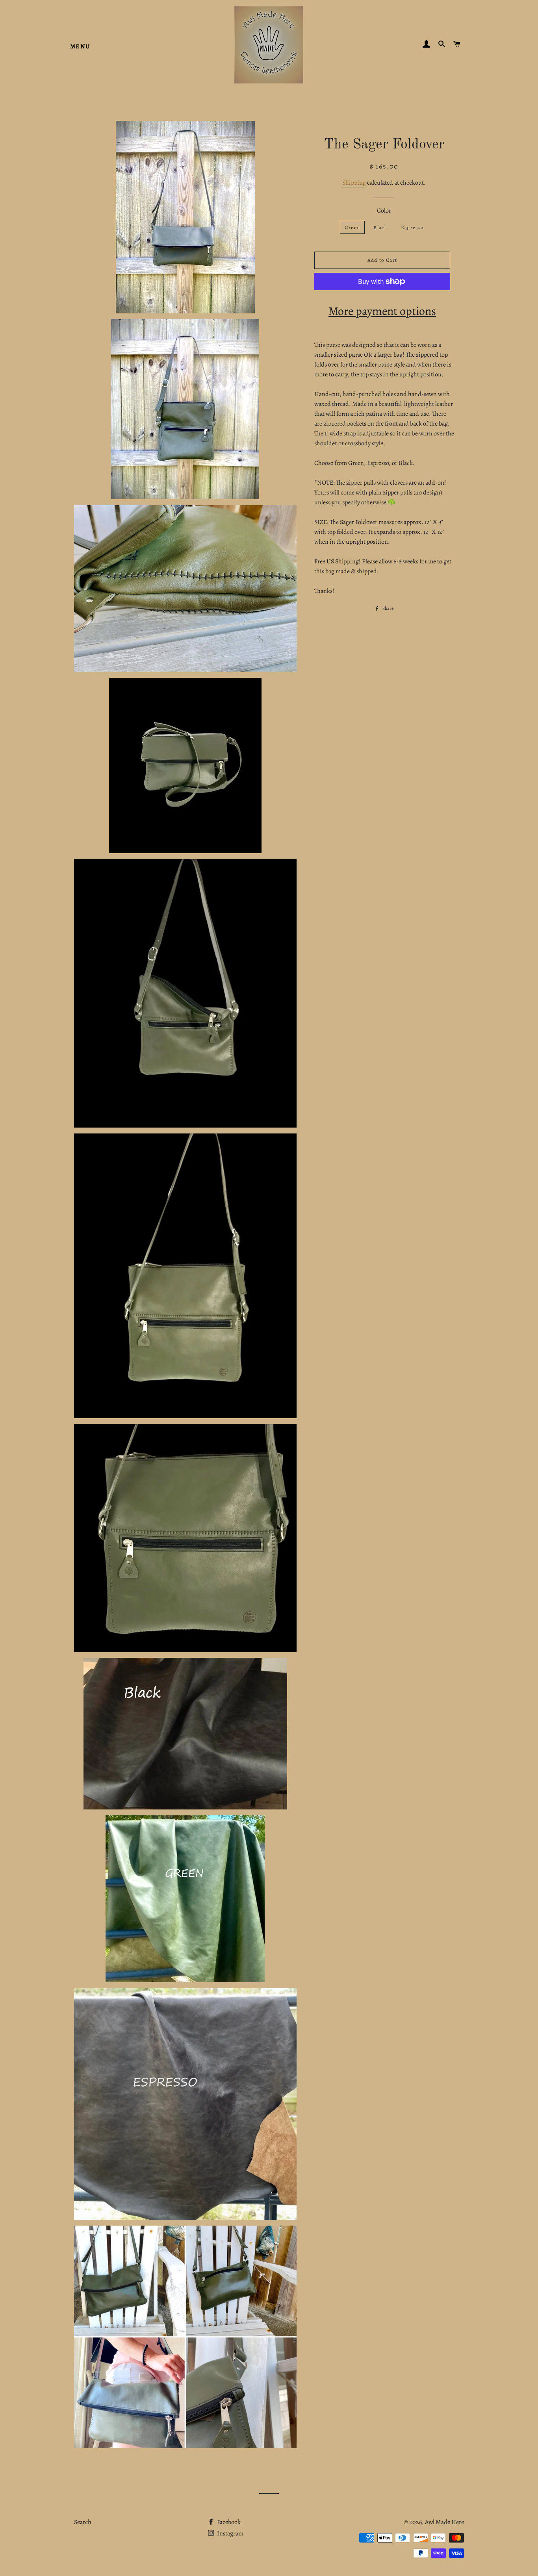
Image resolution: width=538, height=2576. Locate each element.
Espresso (412, 227)
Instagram (230, 2533)
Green (352, 227)
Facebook (228, 2522)
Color (384, 211)
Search (83, 2522)
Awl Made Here (444, 2522)
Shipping (354, 183)
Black (380, 227)
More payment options (382, 311)
